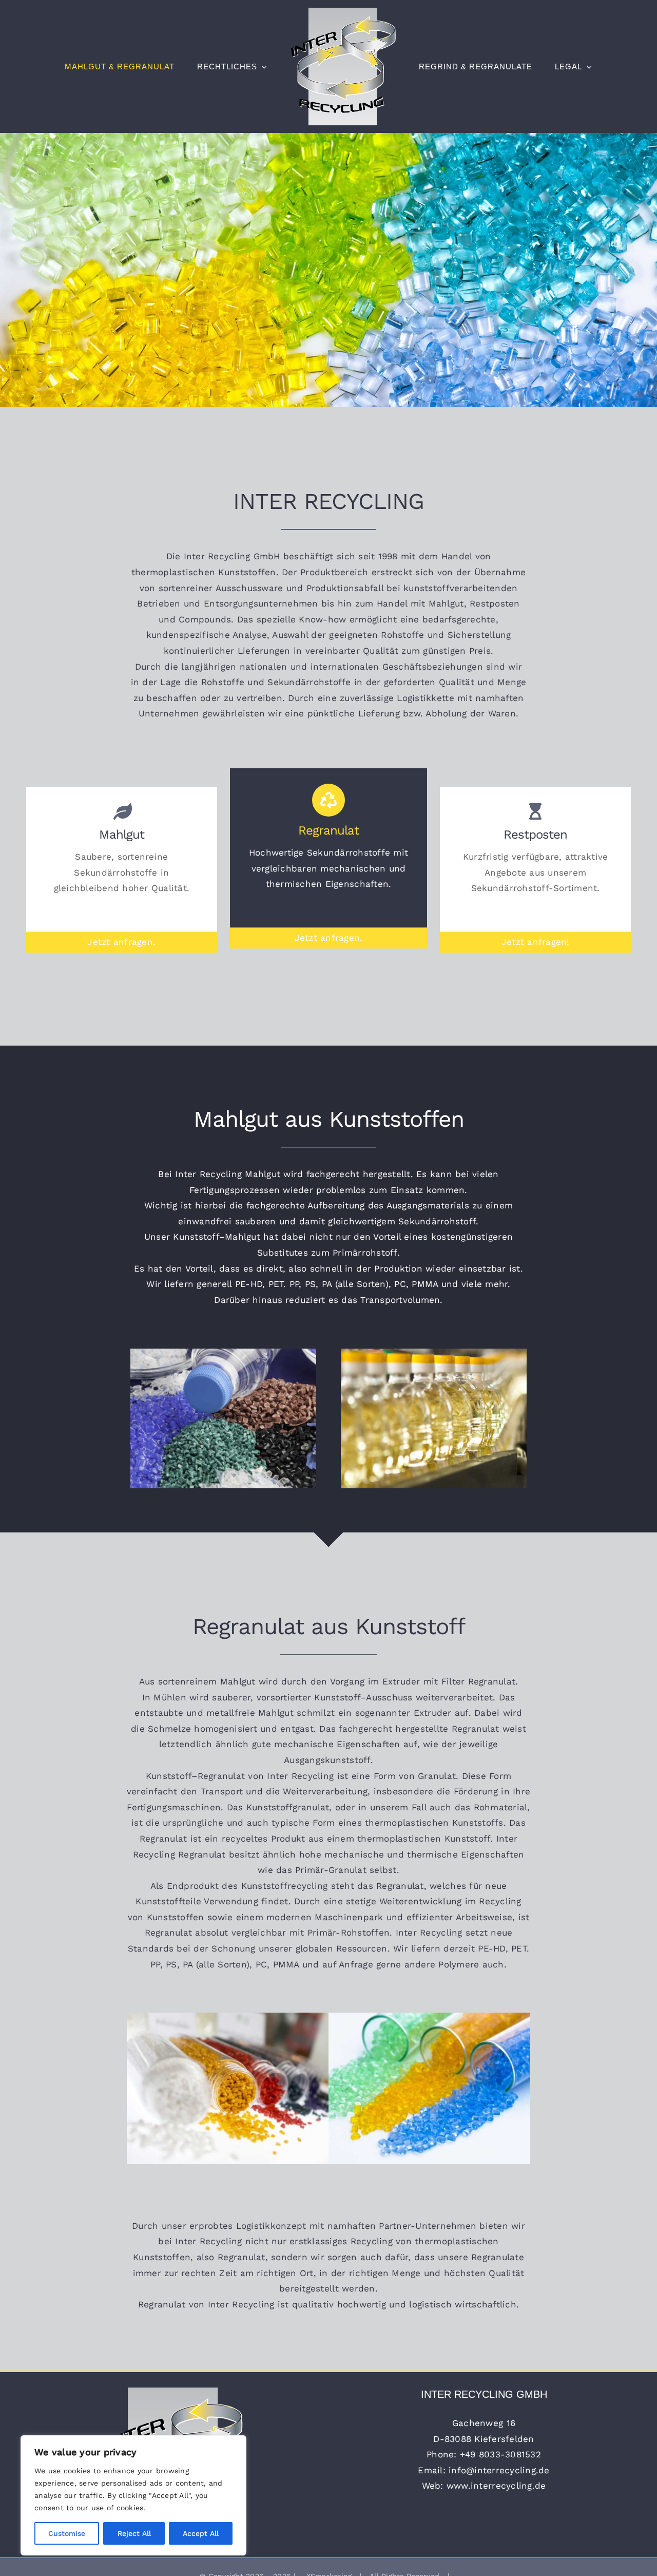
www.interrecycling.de (496, 2486)
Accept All (201, 2533)
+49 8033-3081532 (500, 2454)
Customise (67, 2533)
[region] (133, 2495)
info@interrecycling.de (499, 2470)
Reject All (134, 2533)
